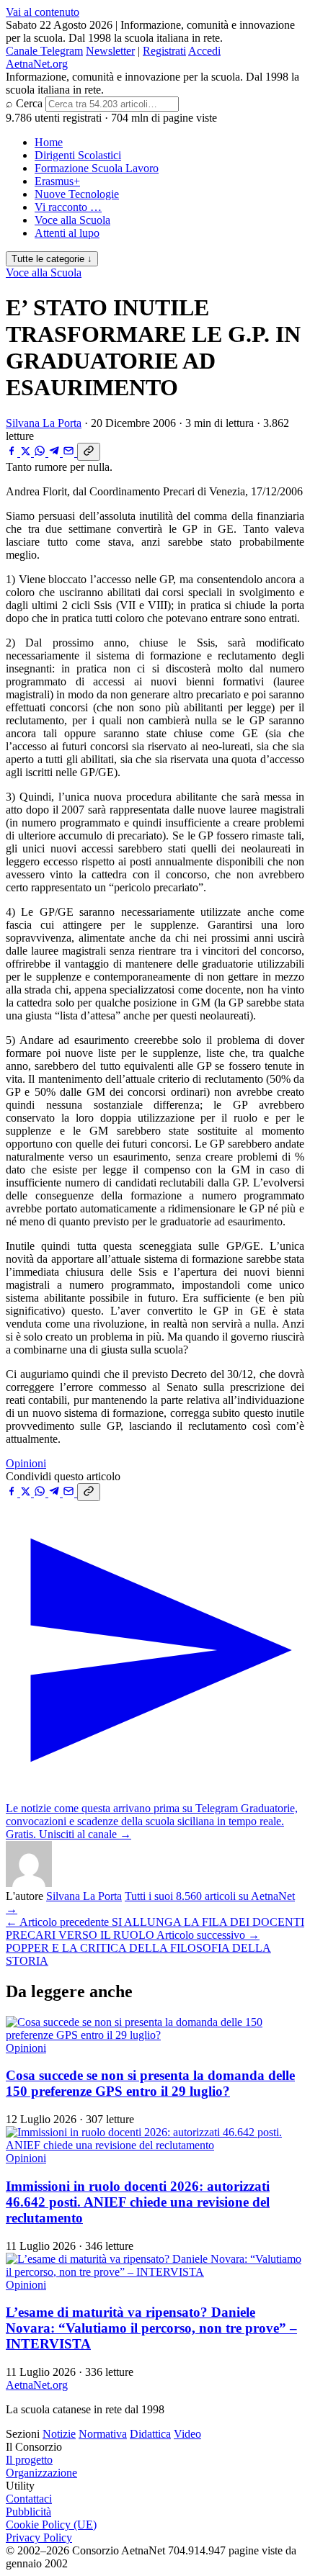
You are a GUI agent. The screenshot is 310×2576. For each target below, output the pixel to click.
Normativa (103, 2434)
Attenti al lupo (67, 233)
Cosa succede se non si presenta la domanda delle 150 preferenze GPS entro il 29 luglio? (150, 2083)
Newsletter (110, 51)
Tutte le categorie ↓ (52, 259)
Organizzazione (41, 2473)
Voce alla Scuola (72, 220)
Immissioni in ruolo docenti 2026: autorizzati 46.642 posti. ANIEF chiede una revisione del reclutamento (138, 2202)
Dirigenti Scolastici (78, 155)
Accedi (204, 51)
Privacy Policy (39, 2537)
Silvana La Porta (44, 423)
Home (49, 142)
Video (187, 2434)
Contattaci (29, 2499)
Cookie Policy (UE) (51, 2525)
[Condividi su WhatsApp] (41, 452)
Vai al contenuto (43, 12)
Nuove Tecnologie (77, 194)
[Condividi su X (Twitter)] (27, 452)
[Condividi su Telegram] (56, 452)
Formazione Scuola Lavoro (97, 168)
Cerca (29, 103)
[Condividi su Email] (70, 452)
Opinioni (26, 1463)
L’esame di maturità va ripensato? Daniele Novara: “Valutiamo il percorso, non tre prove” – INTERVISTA (151, 2328)
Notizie (59, 2434)
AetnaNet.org (37, 64)
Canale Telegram (44, 51)
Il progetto (29, 2460)
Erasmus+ (57, 181)
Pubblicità (28, 2512)
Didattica (150, 2434)
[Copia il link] (89, 452)
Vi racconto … (68, 207)
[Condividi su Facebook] (13, 452)
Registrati (164, 51)
